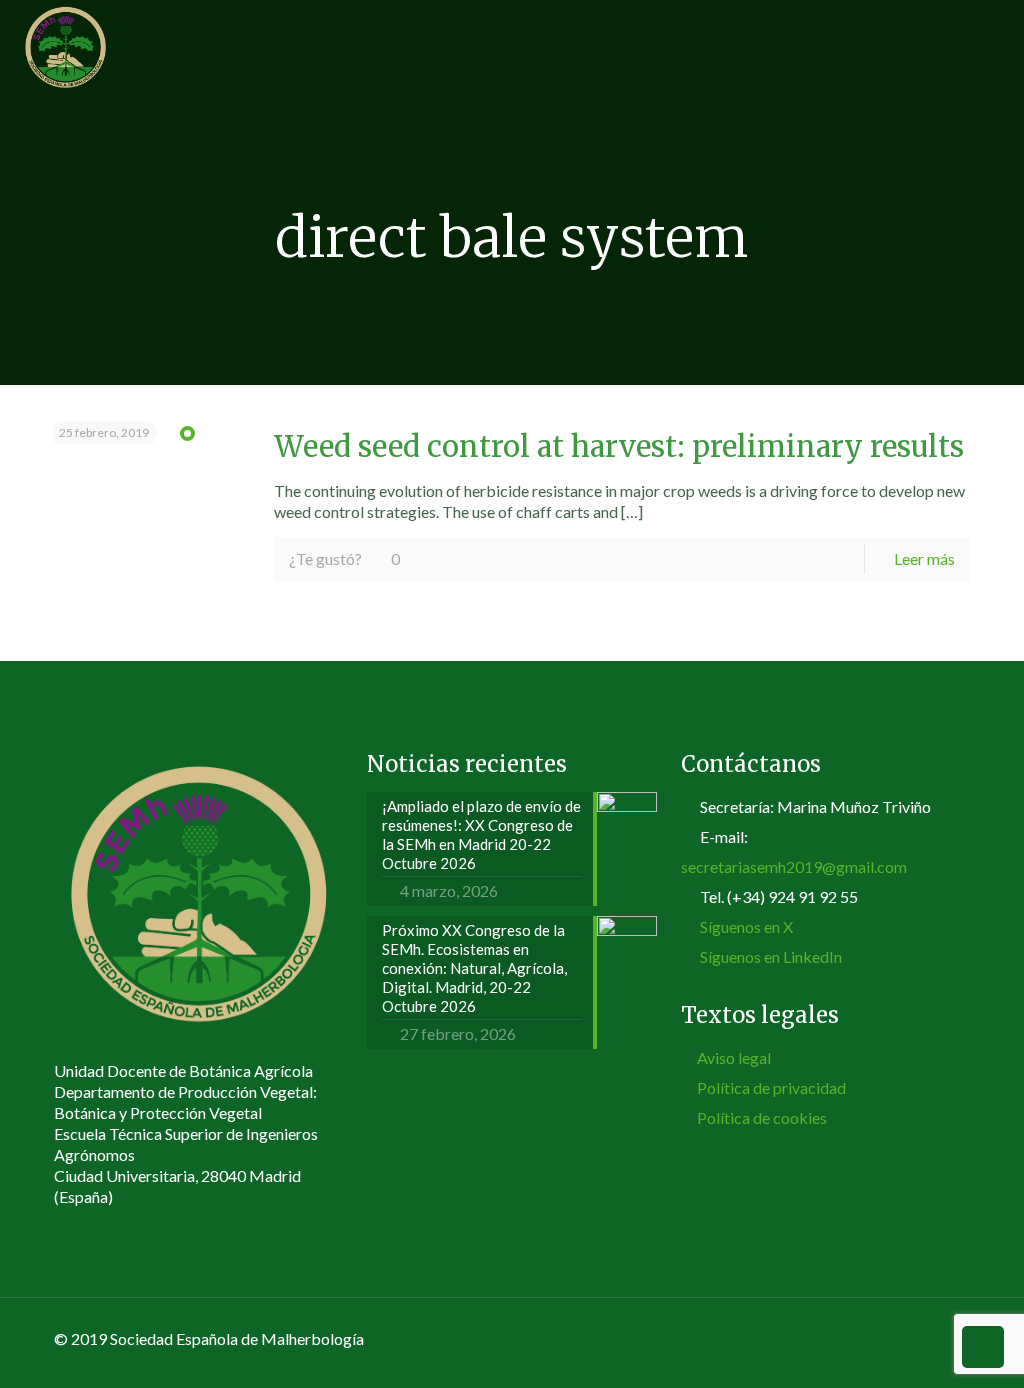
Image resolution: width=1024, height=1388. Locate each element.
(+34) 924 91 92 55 (792, 896)
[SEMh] (65, 45)
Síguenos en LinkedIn (771, 956)
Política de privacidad (771, 1087)
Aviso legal (734, 1057)
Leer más (924, 558)
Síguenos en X (746, 926)
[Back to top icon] (949, 1340)
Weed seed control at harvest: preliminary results (619, 447)
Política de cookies (762, 1117)
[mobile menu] (992, 45)
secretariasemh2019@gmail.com (794, 866)
